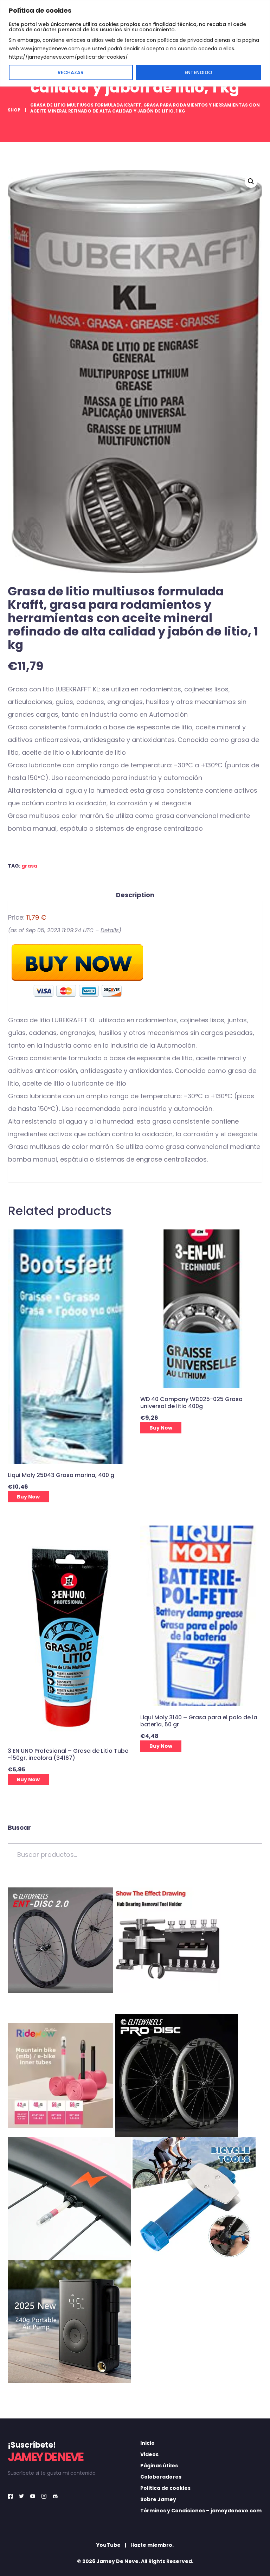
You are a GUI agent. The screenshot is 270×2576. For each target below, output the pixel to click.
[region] (135, 43)
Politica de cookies (165, 2488)
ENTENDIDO (198, 72)
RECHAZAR (71, 72)
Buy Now (28, 1497)
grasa (29, 866)
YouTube (108, 2545)
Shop (14, 110)
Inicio (147, 2443)
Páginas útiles (159, 2466)
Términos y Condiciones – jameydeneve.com (201, 2511)
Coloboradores (161, 2477)
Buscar (19, 1827)
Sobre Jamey (158, 2499)
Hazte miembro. (152, 2545)
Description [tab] (135, 895)
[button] (251, 181)
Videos (149, 2454)
